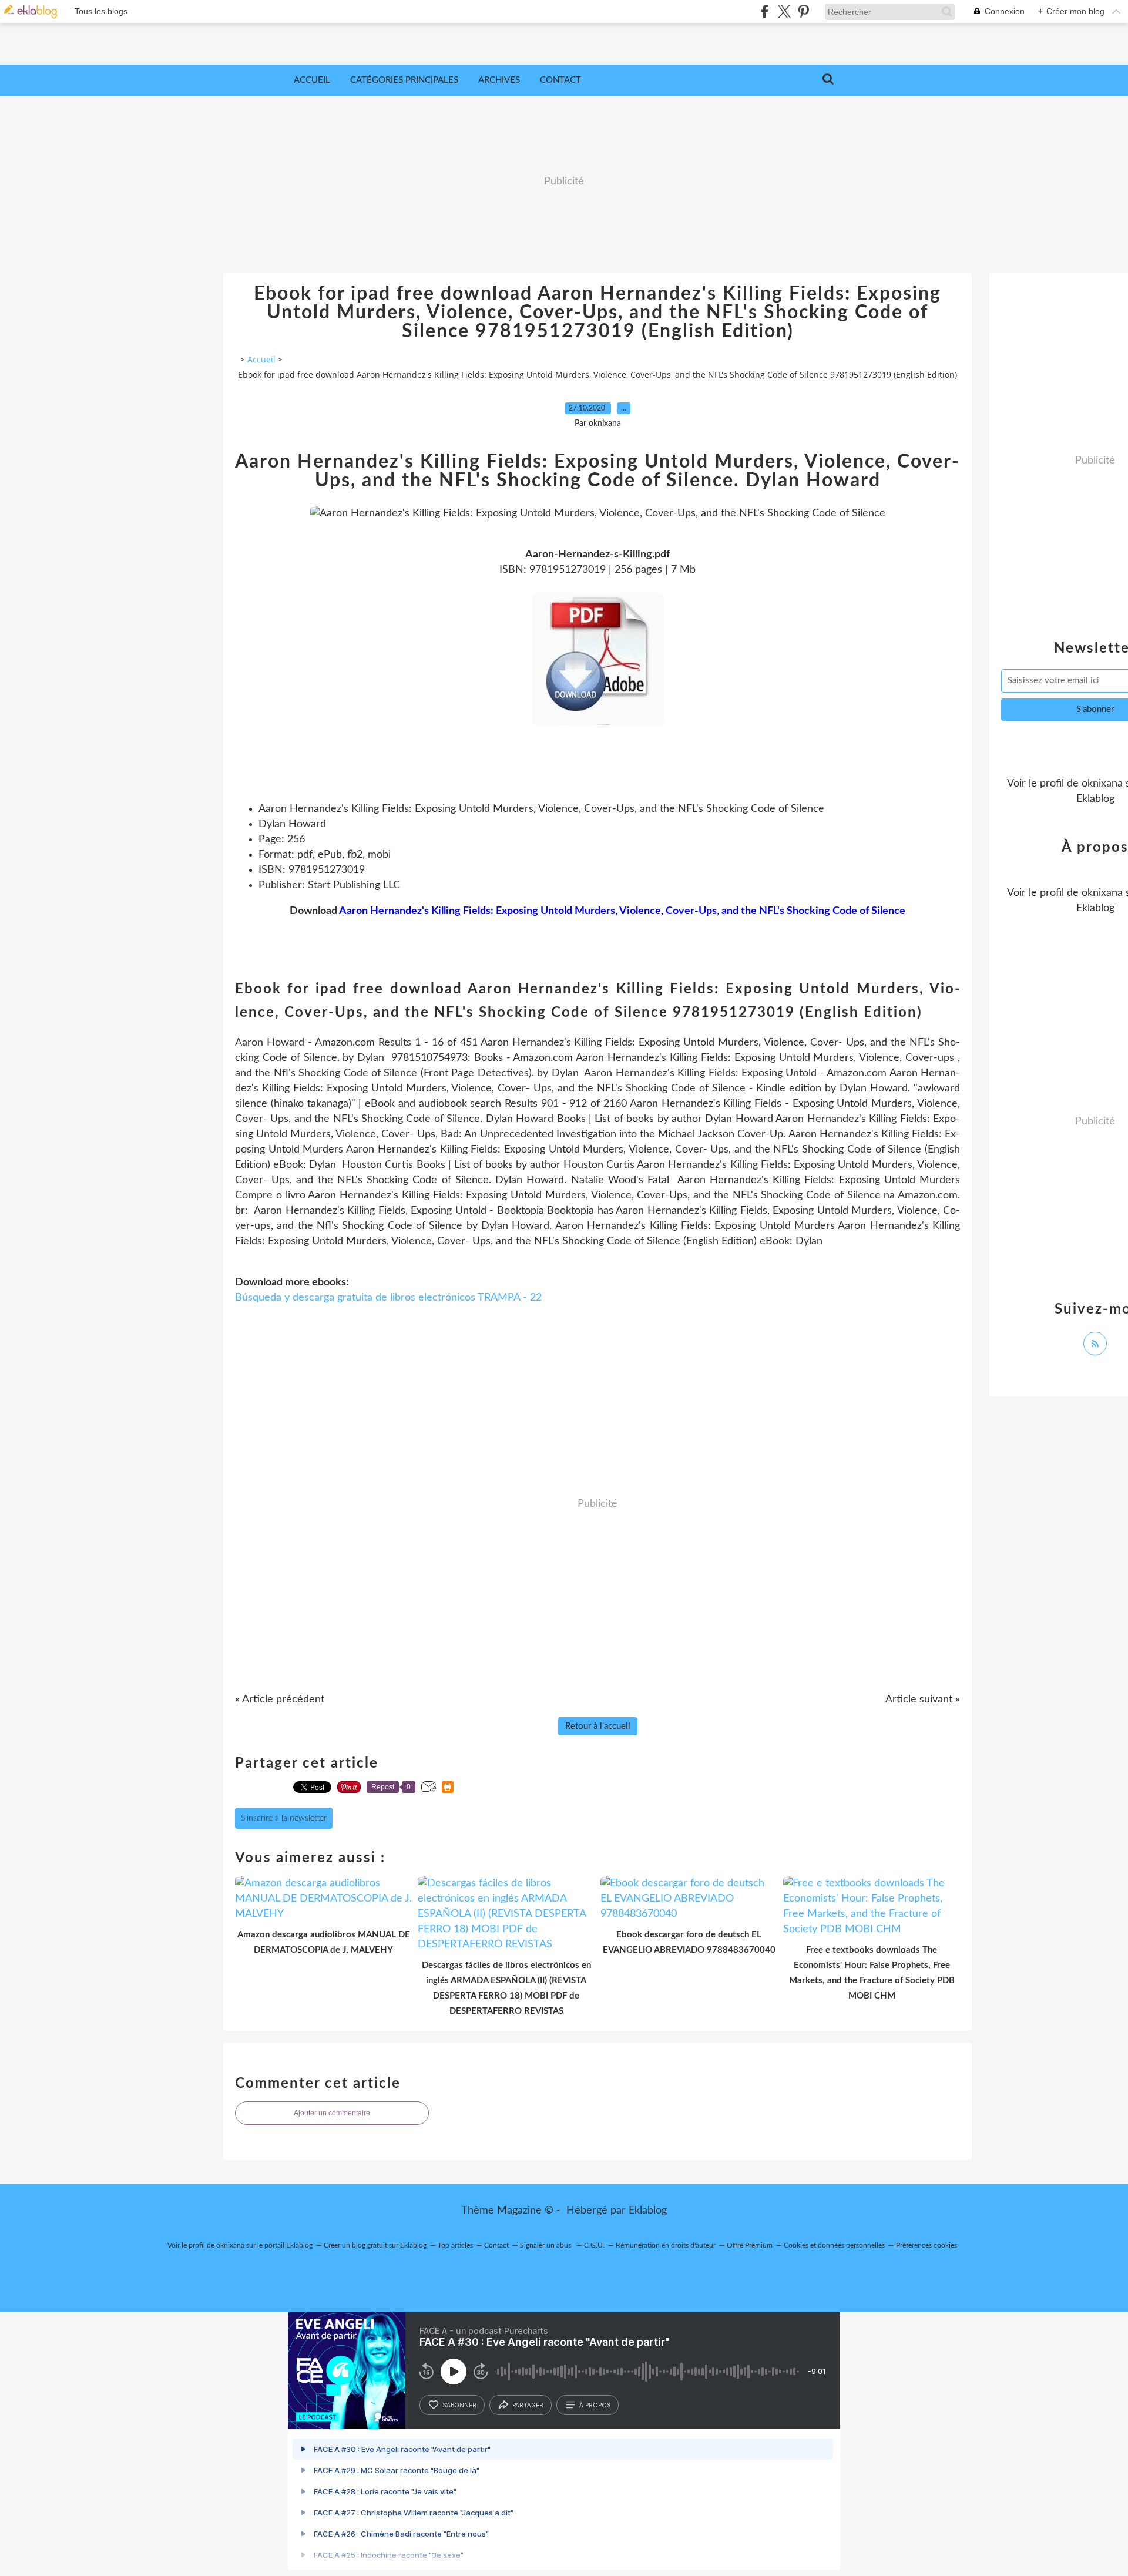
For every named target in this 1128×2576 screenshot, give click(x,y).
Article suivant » (923, 1700)
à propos (595, 2405)
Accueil (312, 80)
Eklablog (648, 2211)
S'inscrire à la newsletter (284, 1818)
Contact (560, 80)
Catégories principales (404, 80)
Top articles (455, 2245)
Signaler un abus (546, 2245)
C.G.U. (594, 2245)
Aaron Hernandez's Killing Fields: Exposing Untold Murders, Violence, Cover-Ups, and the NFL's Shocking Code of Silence (622, 911)
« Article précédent (280, 1700)
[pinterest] (803, 11)
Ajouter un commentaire (332, 2113)
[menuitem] (312, 80)
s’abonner (459, 2405)
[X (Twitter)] (784, 11)
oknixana (1102, 784)
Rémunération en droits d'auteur (666, 2245)
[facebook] (765, 11)
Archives (499, 80)
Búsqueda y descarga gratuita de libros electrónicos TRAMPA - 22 (388, 1298)
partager (528, 2405)
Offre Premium (750, 2245)
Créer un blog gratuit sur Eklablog (375, 2245)
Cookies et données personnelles (834, 2245)
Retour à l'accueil (598, 1726)
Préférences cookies (926, 2245)
